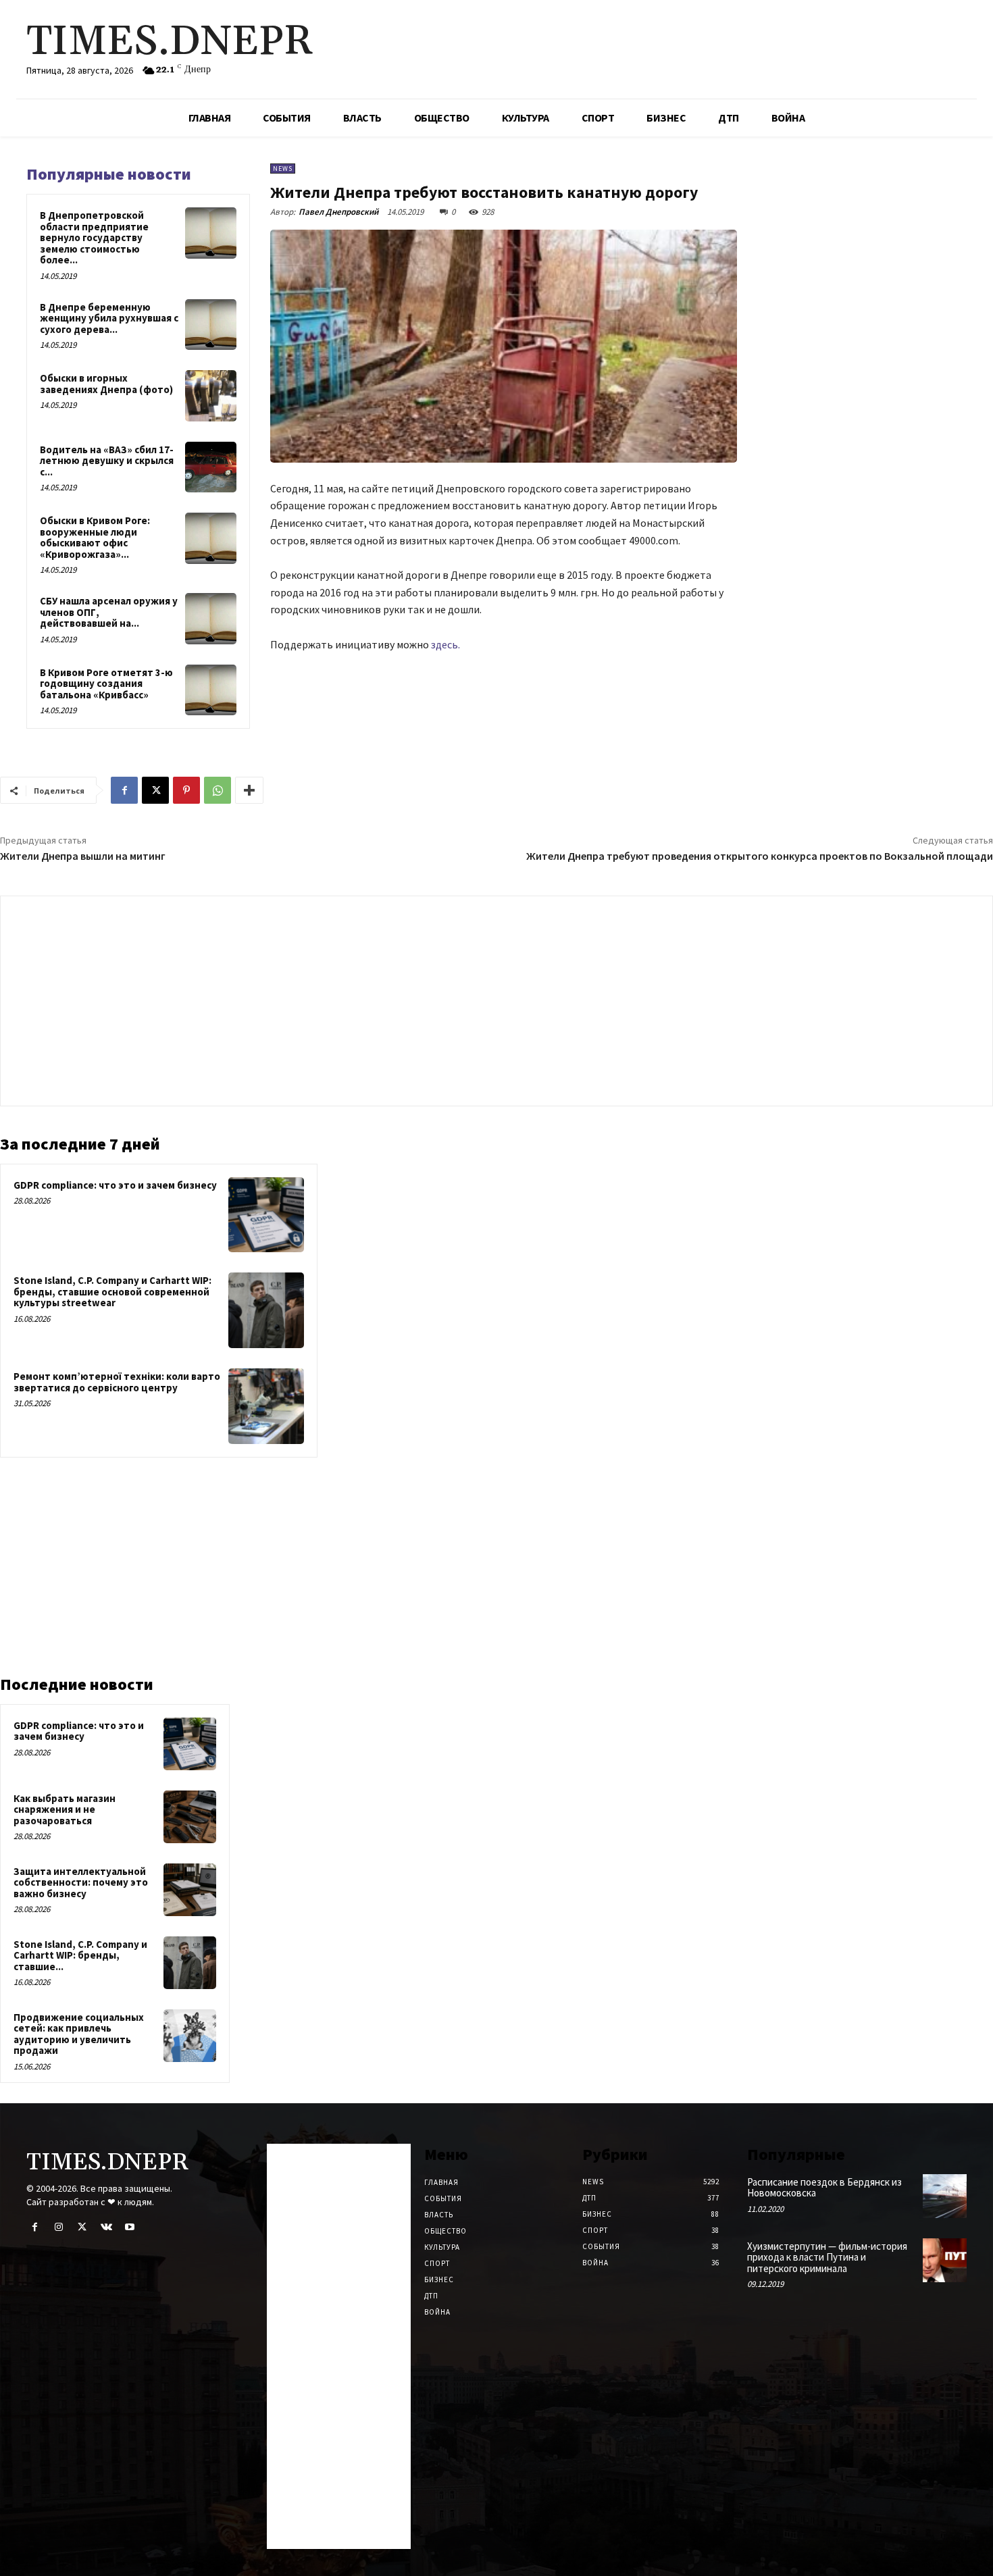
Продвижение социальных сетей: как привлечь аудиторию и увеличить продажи (79, 2034)
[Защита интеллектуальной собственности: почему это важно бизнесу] (190, 1890)
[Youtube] (130, 2227)
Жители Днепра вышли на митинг (83, 856)
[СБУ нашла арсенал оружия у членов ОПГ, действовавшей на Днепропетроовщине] (211, 619)
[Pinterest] (186, 790)
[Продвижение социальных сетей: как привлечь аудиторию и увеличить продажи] (190, 2036)
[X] (155, 790)
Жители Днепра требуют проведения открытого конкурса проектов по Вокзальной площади (760, 856)
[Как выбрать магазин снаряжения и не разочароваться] (190, 1817)
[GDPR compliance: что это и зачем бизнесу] (266, 1215)
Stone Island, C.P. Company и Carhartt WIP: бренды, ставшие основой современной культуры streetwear (112, 1291)
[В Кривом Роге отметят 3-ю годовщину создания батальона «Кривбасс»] (211, 690)
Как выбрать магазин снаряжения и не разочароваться (65, 1809)
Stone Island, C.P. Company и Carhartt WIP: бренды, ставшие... (80, 1955)
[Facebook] (124, 790)
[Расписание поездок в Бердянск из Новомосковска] (945, 2196)
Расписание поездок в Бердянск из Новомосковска (824, 2188)
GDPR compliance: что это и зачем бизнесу (115, 1185)
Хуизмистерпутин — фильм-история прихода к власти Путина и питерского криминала (827, 2257)
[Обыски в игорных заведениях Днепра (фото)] (211, 396)
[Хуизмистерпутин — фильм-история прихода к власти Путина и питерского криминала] (945, 2260)
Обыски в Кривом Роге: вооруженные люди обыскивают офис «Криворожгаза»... (95, 537)
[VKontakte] (106, 2227)
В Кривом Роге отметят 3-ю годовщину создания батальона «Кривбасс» (106, 684)
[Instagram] (58, 2227)
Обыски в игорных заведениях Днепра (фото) (106, 384)
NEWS (283, 169)
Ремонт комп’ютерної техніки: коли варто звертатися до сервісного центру (117, 1382)
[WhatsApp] (218, 790)
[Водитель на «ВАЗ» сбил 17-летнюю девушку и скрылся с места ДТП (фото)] (211, 467)
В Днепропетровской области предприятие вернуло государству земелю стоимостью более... (94, 237)
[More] (249, 790)
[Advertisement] (496, 998)
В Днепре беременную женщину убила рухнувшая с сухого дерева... (109, 318)
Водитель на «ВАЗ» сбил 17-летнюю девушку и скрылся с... (107, 461)
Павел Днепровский (338, 212)
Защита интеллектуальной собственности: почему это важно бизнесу (81, 1882)
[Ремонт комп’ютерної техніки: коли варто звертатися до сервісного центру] (266, 1406)
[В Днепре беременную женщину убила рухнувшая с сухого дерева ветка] (211, 325)
